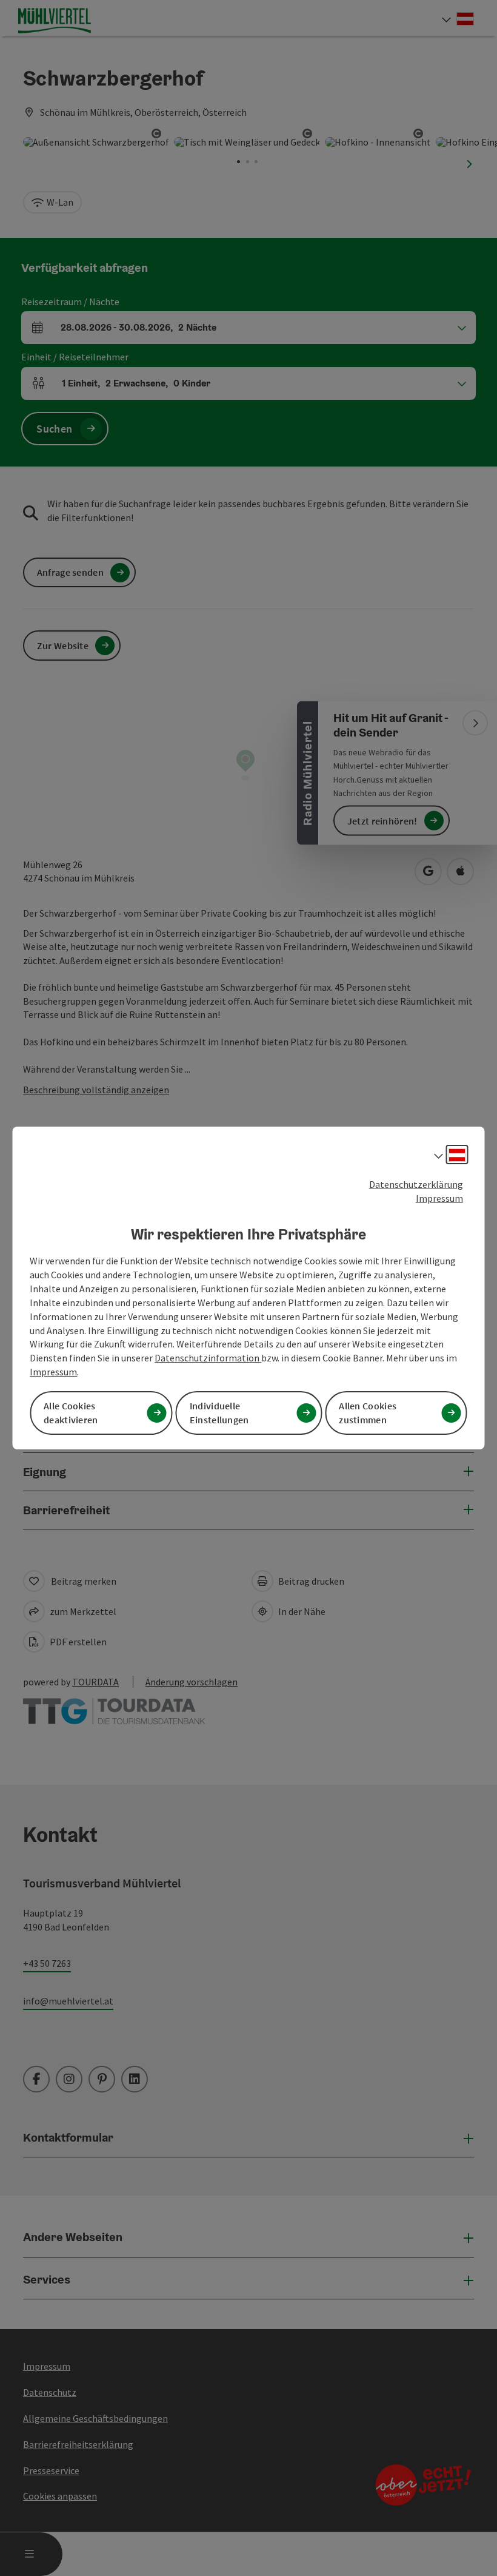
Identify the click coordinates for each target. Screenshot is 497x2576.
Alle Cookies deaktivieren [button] (71, 1413)
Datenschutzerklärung (416, 1184)
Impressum (439, 1198)
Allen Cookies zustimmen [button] (368, 1413)
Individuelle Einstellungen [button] (219, 1413)
